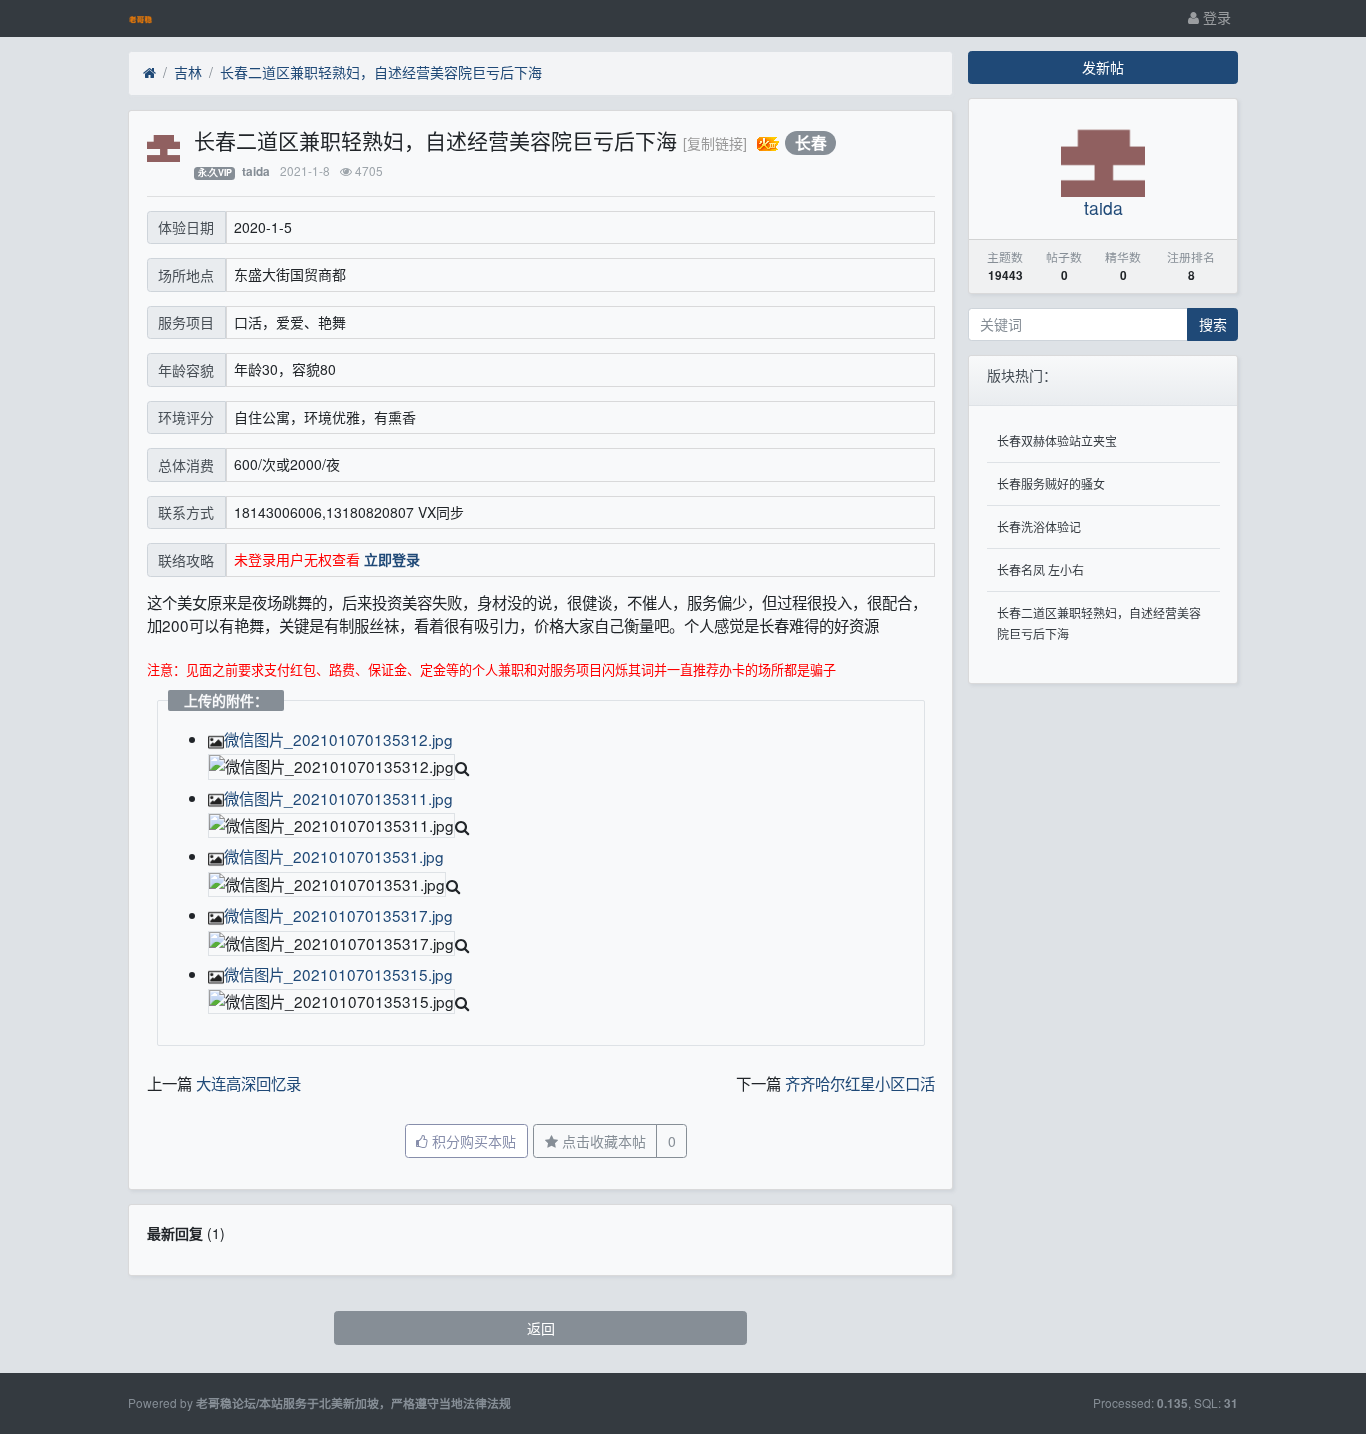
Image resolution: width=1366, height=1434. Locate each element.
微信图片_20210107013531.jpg (334, 856)
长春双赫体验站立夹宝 (1057, 440)
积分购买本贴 (472, 1141)
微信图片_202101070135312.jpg (338, 739)
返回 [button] (541, 1328)
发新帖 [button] (1103, 67)
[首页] (149, 73)
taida (256, 171)
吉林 (188, 72)
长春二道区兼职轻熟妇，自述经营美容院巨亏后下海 (381, 72)
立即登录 (392, 559)
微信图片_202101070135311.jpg (338, 798)
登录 (1215, 17)
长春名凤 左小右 (1040, 569)
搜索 (1213, 324)
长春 (811, 142)
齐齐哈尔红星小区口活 (860, 1083)
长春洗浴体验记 (1039, 526)
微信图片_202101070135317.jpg (338, 915)
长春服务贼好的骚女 (1051, 483)
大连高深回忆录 (248, 1083)
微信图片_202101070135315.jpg (338, 974)
